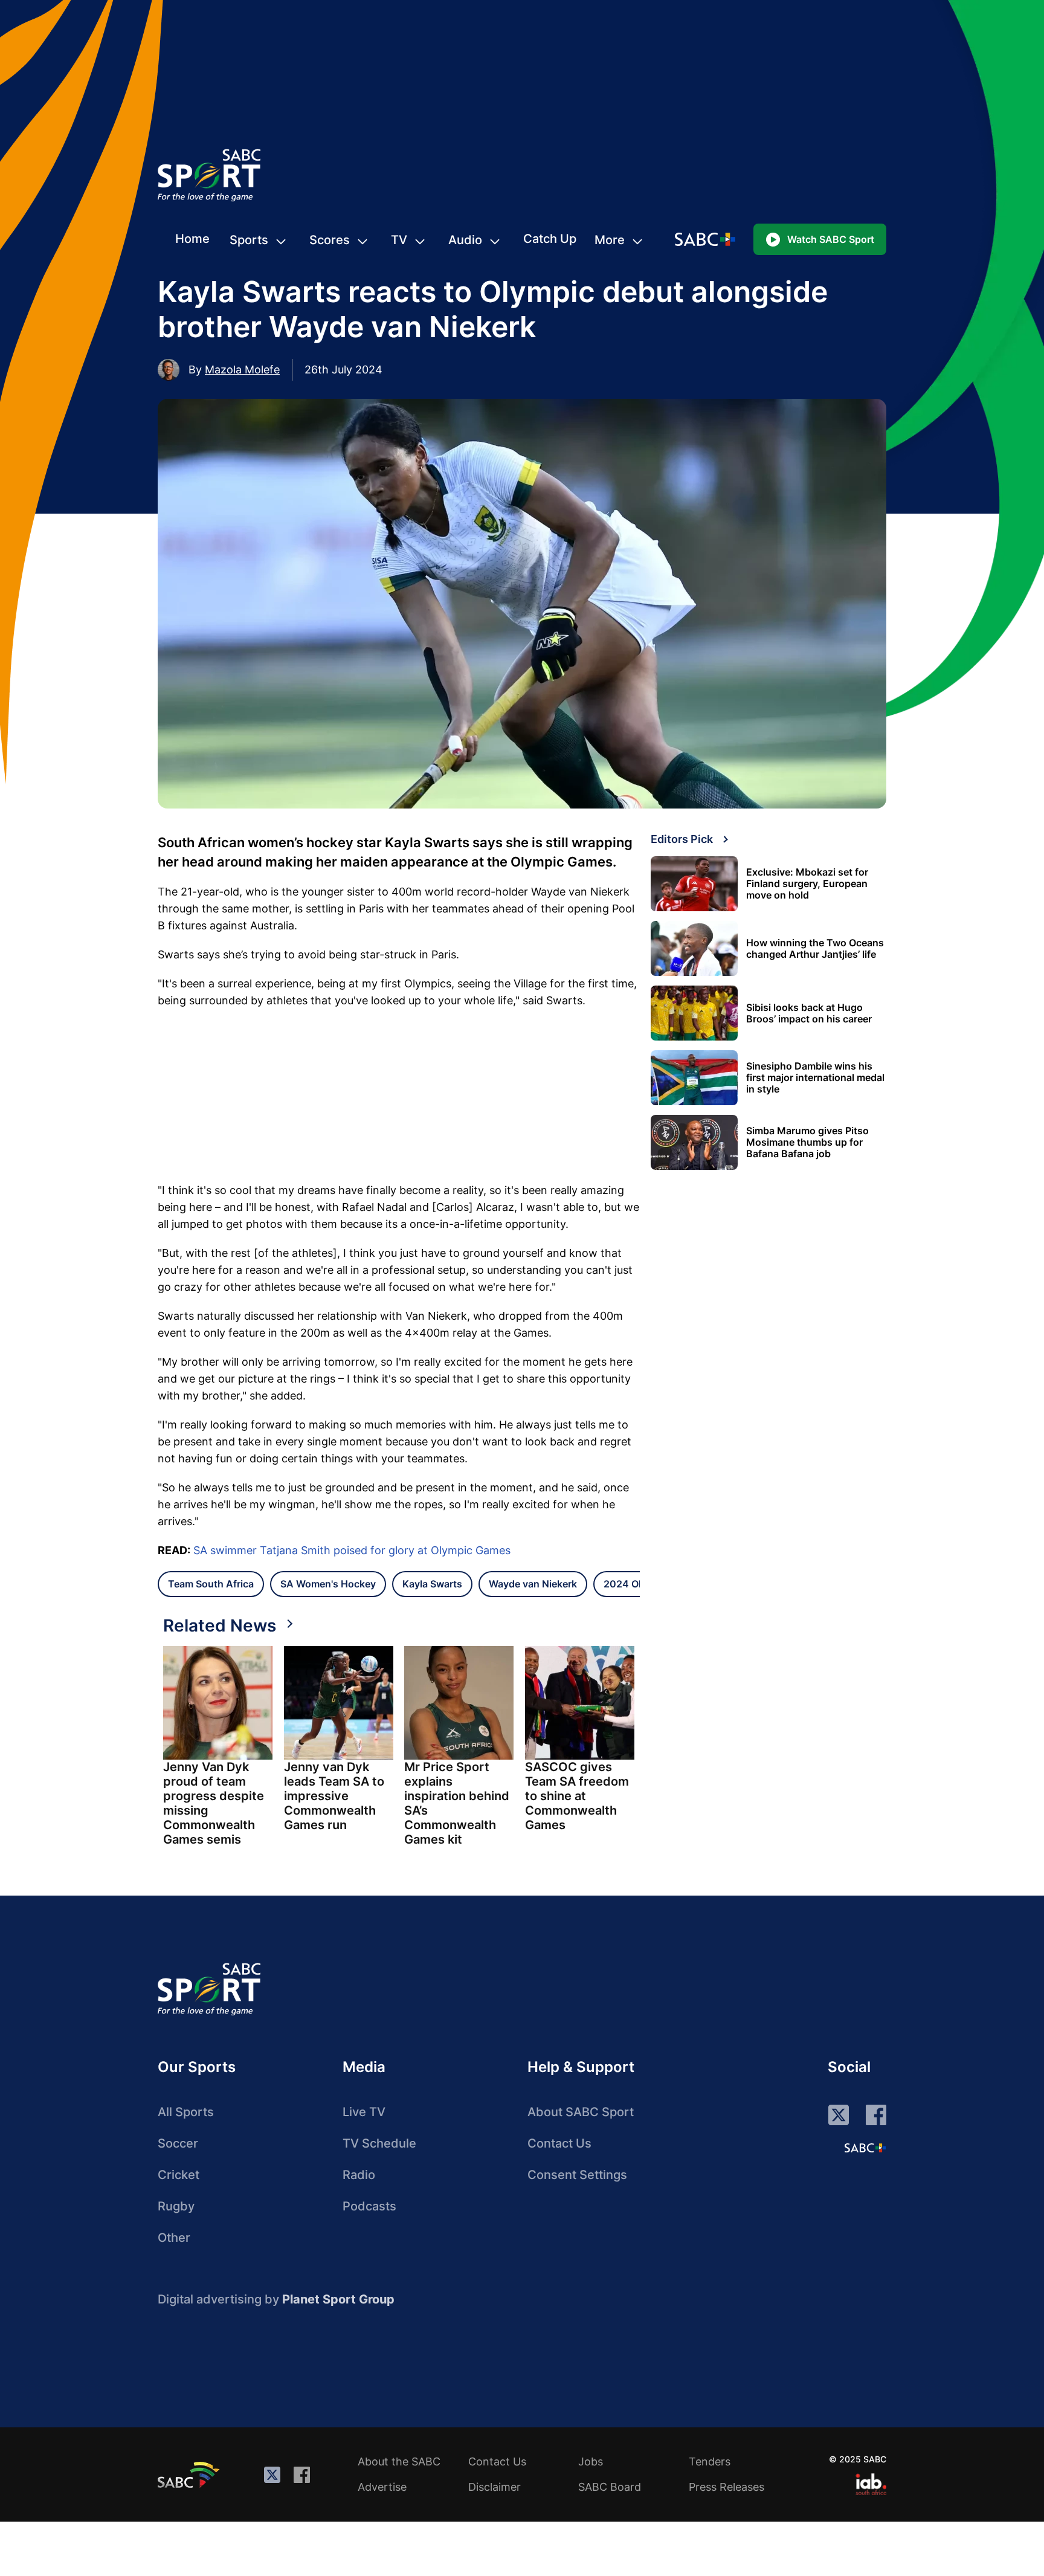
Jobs (591, 2461)
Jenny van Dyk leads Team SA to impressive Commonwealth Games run (334, 1796)
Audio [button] (465, 240)
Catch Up (550, 239)
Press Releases (727, 2487)
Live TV (364, 2112)
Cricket (179, 2175)
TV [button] (399, 240)
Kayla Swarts (432, 1584)
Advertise (382, 2487)
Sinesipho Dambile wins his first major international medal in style (815, 1078)
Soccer (178, 2143)
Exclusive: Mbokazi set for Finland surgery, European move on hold (807, 884)
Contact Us (559, 2143)
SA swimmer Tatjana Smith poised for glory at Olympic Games (352, 1550)
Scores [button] (330, 240)
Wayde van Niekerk (533, 1584)
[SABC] (190, 2474)
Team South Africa (211, 1584)
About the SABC (399, 2461)
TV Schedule (379, 2143)
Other (174, 2238)
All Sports (186, 2112)
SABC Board (610, 2487)
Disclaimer (495, 2487)
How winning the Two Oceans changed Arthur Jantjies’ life (815, 949)
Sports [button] (249, 240)
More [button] (610, 240)
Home (192, 239)
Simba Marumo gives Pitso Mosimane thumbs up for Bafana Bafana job (807, 1142)
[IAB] (871, 2484)
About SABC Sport (581, 2112)
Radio (359, 2175)
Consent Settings (577, 2175)
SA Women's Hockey (328, 1584)
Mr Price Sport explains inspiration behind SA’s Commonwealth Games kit (457, 1803)
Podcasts (369, 2206)
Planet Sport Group (338, 2299)
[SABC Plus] (865, 2148)
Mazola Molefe (242, 370)
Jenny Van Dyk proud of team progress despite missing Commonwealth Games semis (214, 1803)
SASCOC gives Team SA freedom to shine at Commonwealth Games (577, 1796)
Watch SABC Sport (831, 239)
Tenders (710, 2461)
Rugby (176, 2206)
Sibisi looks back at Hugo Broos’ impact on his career (809, 1013)
